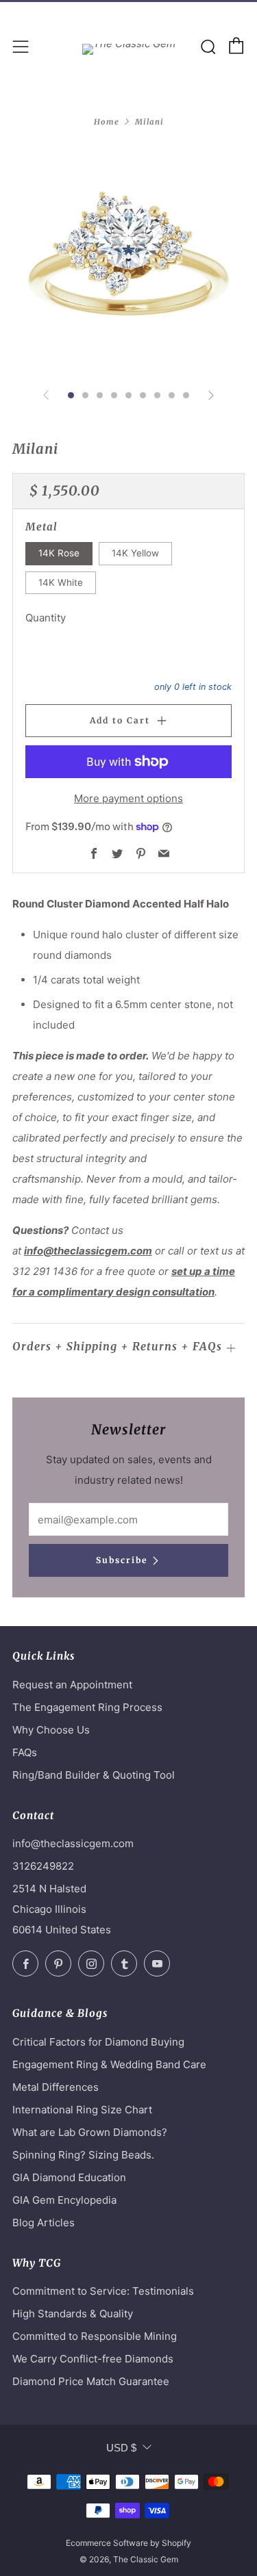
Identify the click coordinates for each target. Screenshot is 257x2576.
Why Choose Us (51, 1730)
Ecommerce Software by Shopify (128, 2543)
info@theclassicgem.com (88, 1251)
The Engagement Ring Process (87, 1707)
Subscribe (122, 1560)
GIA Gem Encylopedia (64, 2200)
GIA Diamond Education (69, 2177)
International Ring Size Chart (82, 2110)
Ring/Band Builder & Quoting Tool (94, 1775)
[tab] (71, 395)
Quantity (46, 618)
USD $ (121, 2448)
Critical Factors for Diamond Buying (98, 2042)
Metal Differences (56, 2087)
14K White (61, 582)
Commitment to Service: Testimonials (103, 2291)
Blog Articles (44, 2223)
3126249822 (43, 1866)
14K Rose (59, 553)
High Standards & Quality (73, 2314)
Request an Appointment (72, 1685)
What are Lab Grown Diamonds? (90, 2132)
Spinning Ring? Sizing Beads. (83, 2155)
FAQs (25, 1752)
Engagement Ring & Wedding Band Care (109, 2064)
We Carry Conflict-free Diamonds (93, 2359)
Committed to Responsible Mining (95, 2336)
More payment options (128, 798)
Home (107, 122)
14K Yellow (135, 553)
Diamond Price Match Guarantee (91, 2381)
